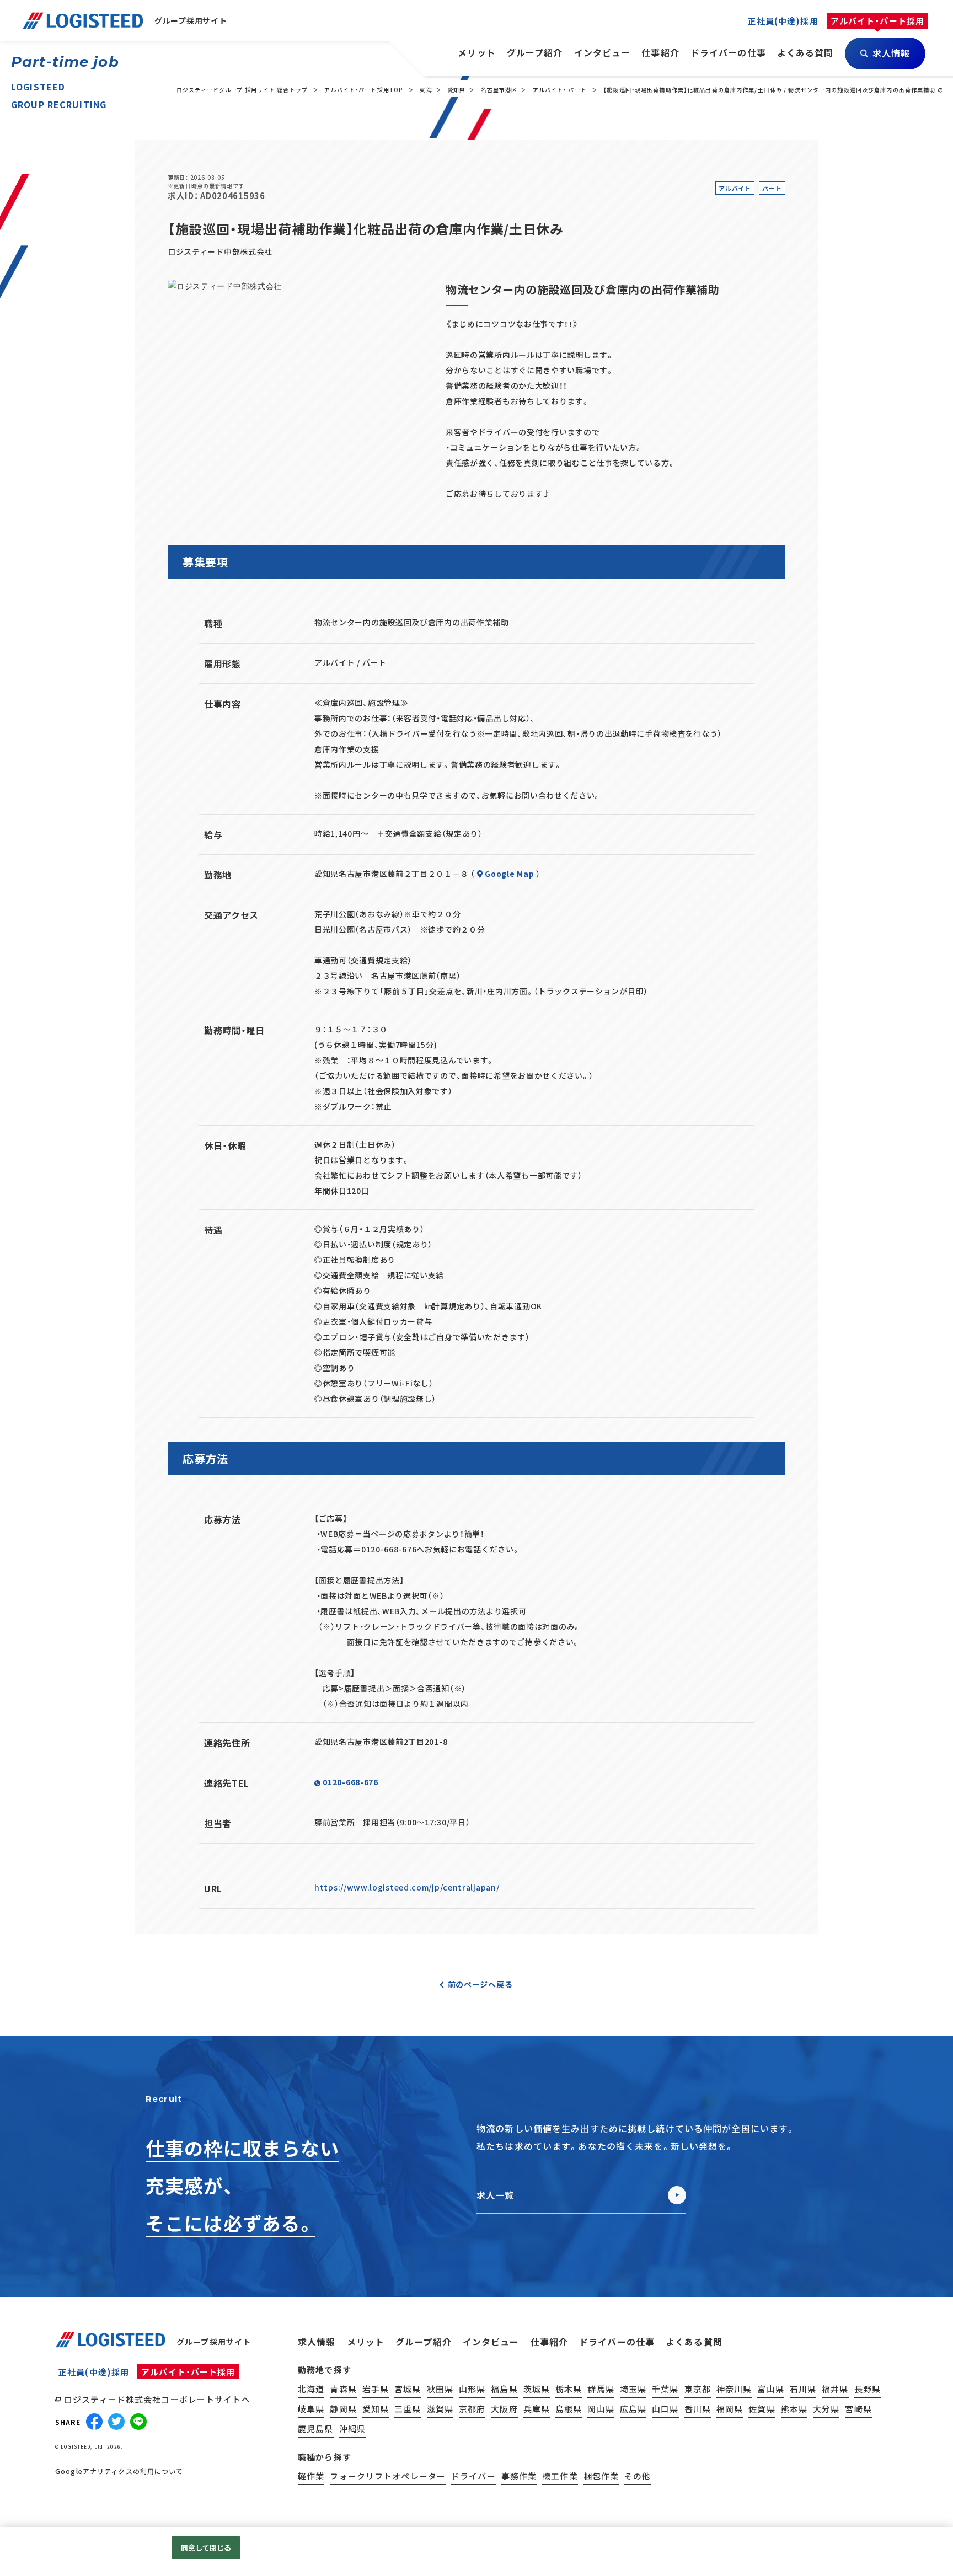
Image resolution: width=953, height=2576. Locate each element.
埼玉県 (633, 2389)
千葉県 (665, 2389)
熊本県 (794, 2409)
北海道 (311, 2389)
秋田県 (440, 2389)
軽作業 (311, 2476)
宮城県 (408, 2389)
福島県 (504, 2389)
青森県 (343, 2389)
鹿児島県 (316, 2428)
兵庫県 (537, 2409)
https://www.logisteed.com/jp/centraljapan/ (407, 1887)
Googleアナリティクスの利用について (119, 2471)
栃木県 (569, 2389)
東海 (426, 90)
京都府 (472, 2409)
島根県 (569, 2409)
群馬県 (601, 2389)
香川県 (698, 2409)
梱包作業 (601, 2476)
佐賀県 (762, 2409)
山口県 (665, 2409)
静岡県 (343, 2409)
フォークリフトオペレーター (388, 2476)
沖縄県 (352, 2428)
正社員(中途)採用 (94, 2372)
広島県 (633, 2409)
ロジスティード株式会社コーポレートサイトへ (157, 2399)
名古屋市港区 (499, 90)
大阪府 (504, 2409)
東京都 (698, 2389)
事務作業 (519, 2476)
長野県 (868, 2389)
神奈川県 (734, 2389)
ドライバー (473, 2476)
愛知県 (456, 90)
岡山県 (601, 2409)
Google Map (509, 874)
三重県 (408, 2409)
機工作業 (560, 2476)
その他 (638, 2476)
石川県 (803, 2389)
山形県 (472, 2389)
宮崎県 (858, 2409)
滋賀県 (440, 2409)
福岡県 (730, 2409)
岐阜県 (311, 2409)
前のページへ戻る (480, 1984)
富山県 (770, 2389)
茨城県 (537, 2389)
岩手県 (376, 2389)
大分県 (826, 2409)
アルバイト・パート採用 (188, 2372)
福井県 (835, 2389)
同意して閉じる (206, 2548)
